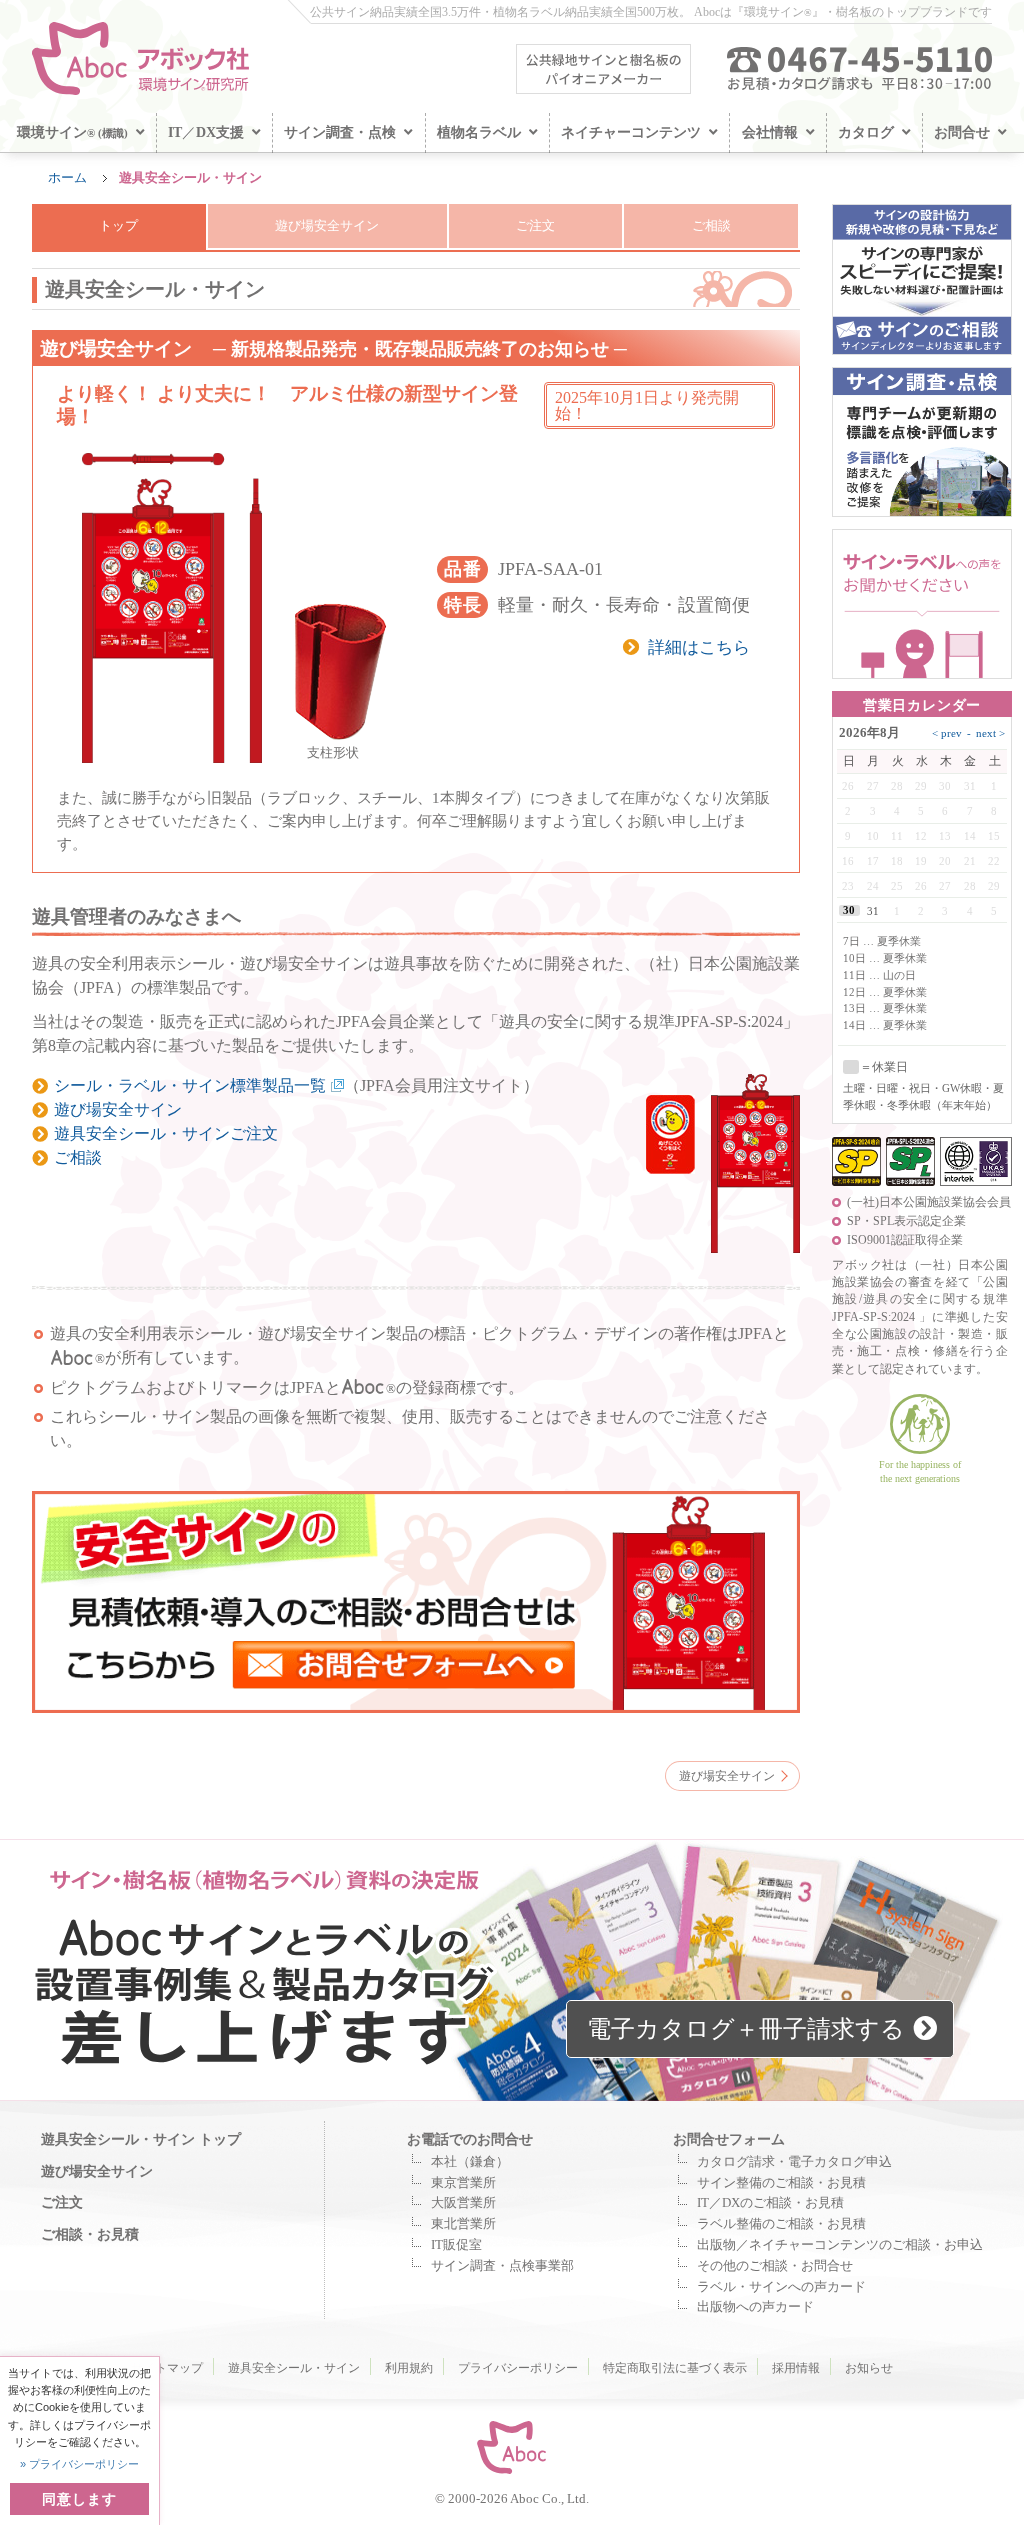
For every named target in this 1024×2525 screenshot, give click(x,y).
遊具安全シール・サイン (294, 2368)
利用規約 (409, 2368)
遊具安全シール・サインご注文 (166, 1133)
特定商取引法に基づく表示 (675, 2368)
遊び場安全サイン (327, 226)
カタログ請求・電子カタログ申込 (794, 2162)
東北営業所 (463, 2224)
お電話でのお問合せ (470, 2139)
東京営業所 (463, 2183)
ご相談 (711, 226)
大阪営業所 (463, 2203)
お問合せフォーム (729, 2139)
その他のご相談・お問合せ (775, 2266)
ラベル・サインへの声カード (781, 2287)
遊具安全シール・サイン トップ (141, 2139)
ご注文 (535, 226)
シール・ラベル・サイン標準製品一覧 (190, 1085)
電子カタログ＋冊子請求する (746, 2029)
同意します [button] (79, 2499)
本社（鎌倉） (470, 2162)
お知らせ (869, 2368)
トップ (118, 226)
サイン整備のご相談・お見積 (781, 2183)
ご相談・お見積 (90, 2234)
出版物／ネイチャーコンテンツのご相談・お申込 (840, 2245)
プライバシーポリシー (518, 2368)
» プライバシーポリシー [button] (79, 2464)
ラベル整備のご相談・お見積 (781, 2224)
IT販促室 (456, 2245)
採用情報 (796, 2368)
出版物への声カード (755, 2307)
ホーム (67, 178)
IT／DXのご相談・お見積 (770, 2203)
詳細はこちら (699, 647)
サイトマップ (167, 2368)
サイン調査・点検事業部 (502, 2266)
